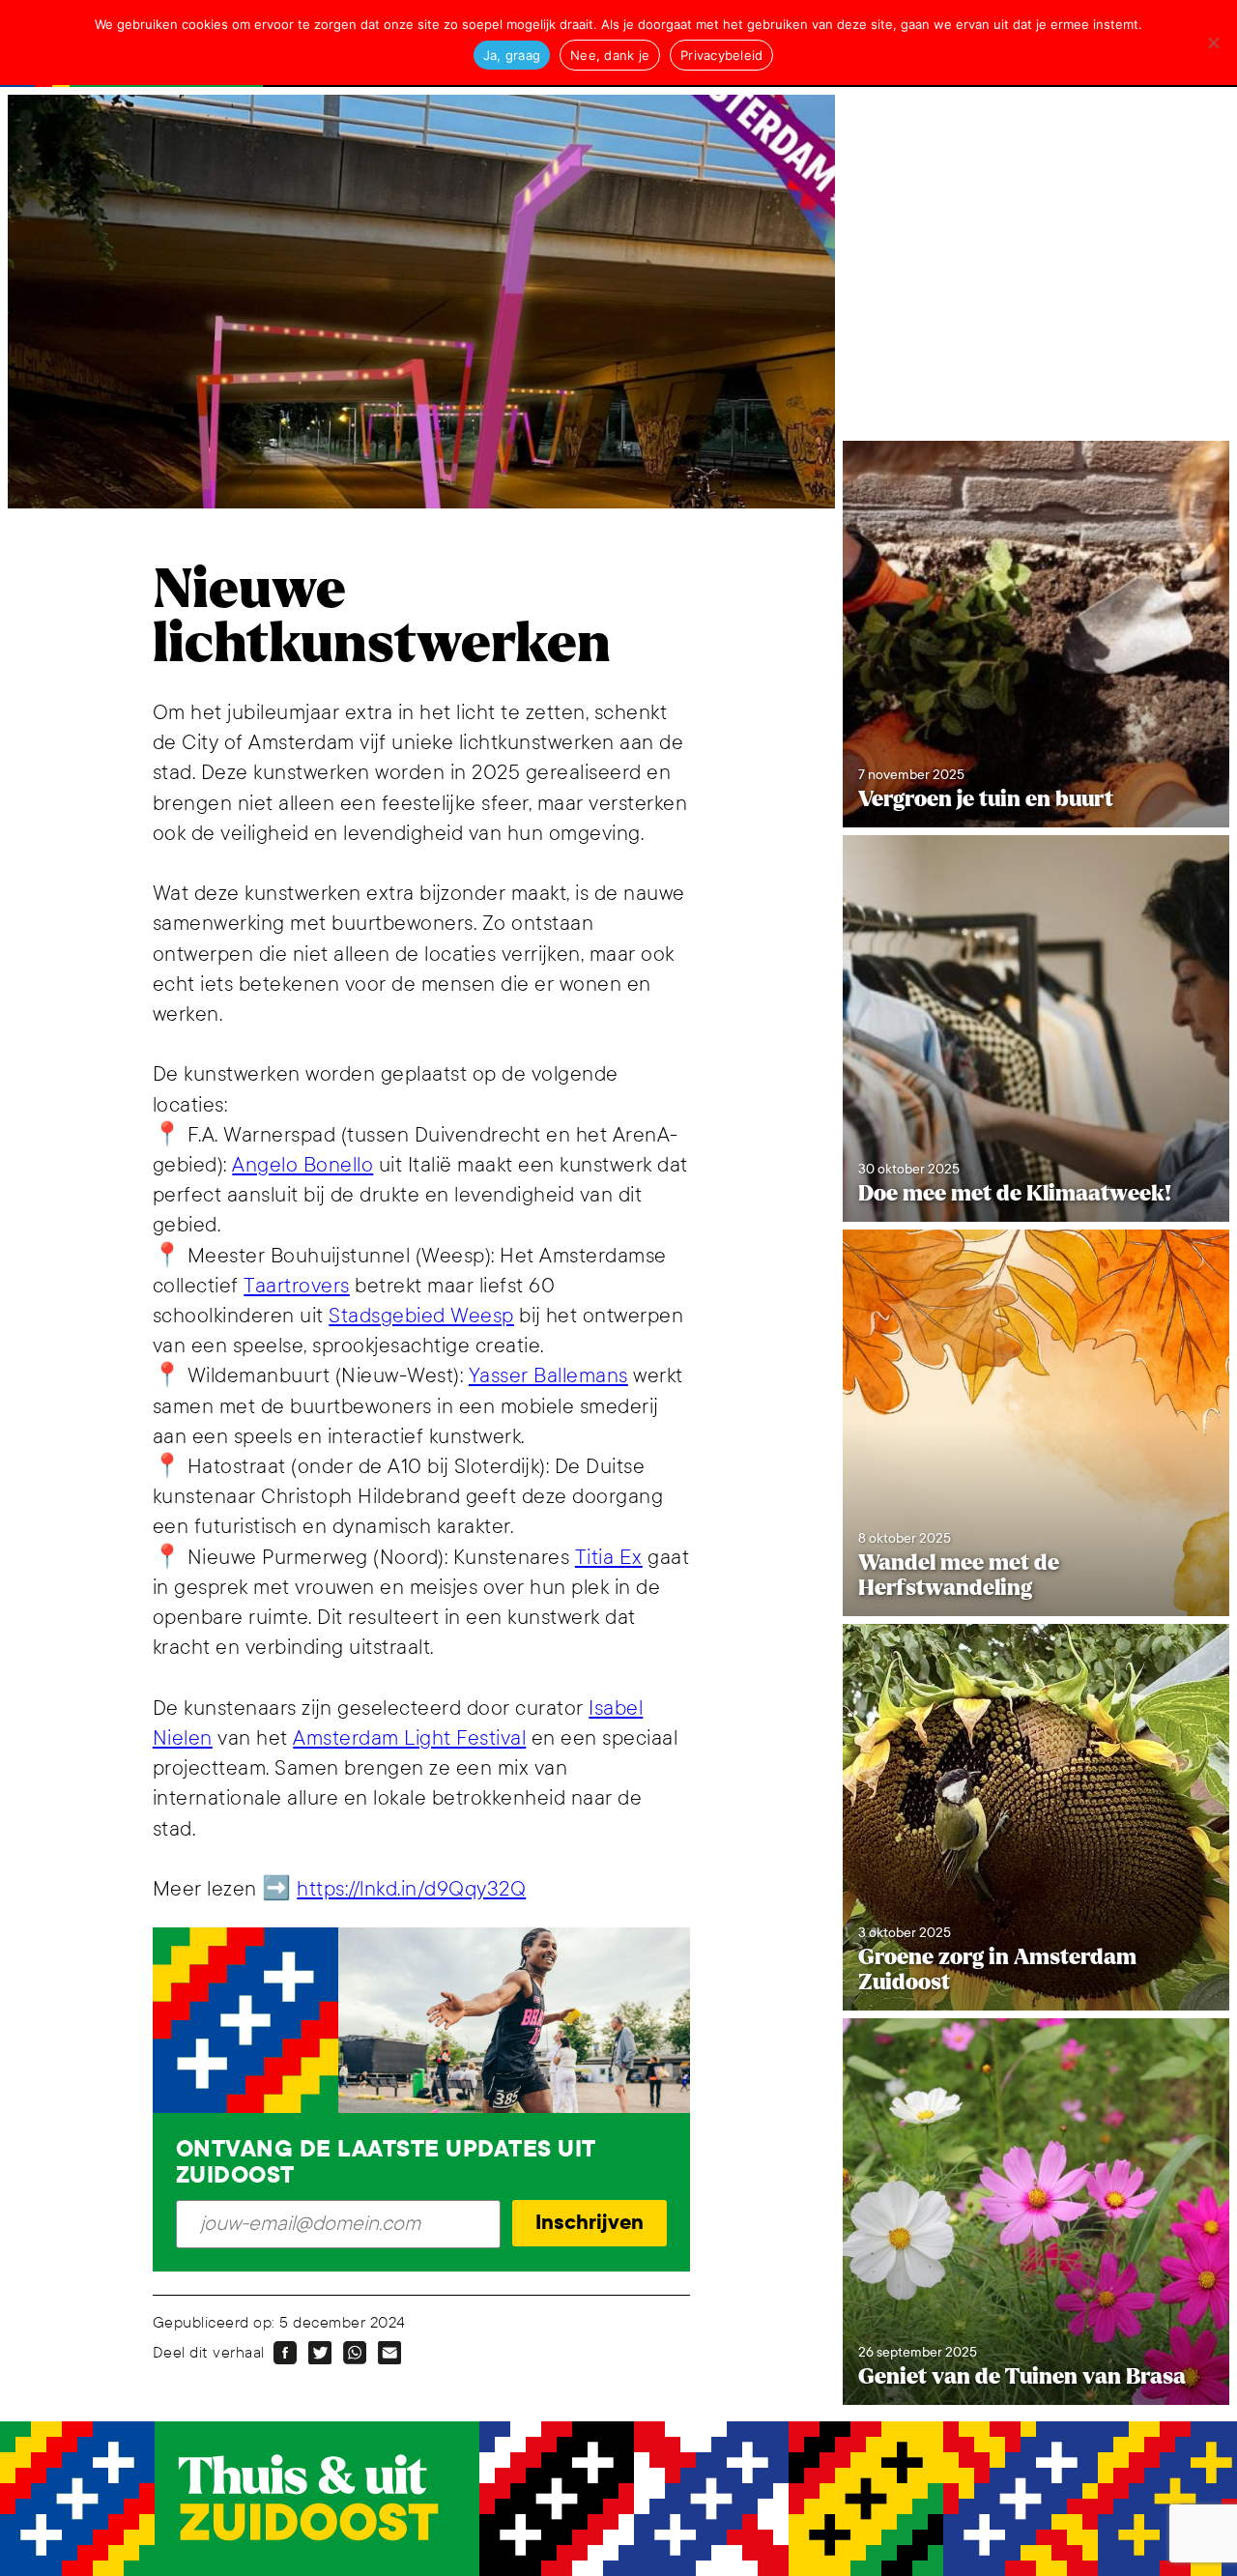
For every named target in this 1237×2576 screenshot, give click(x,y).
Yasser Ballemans (548, 1376)
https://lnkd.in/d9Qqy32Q (411, 1889)
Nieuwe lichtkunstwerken (382, 617)
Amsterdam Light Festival (409, 1738)
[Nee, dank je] (1213, 43)
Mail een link (389, 2353)
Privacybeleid (721, 55)
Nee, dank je (610, 55)
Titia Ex (609, 1558)
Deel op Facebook (285, 2353)
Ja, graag (512, 55)
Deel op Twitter (320, 2353)
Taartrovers (297, 1286)
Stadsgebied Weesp (421, 1316)
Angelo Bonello (302, 1165)
